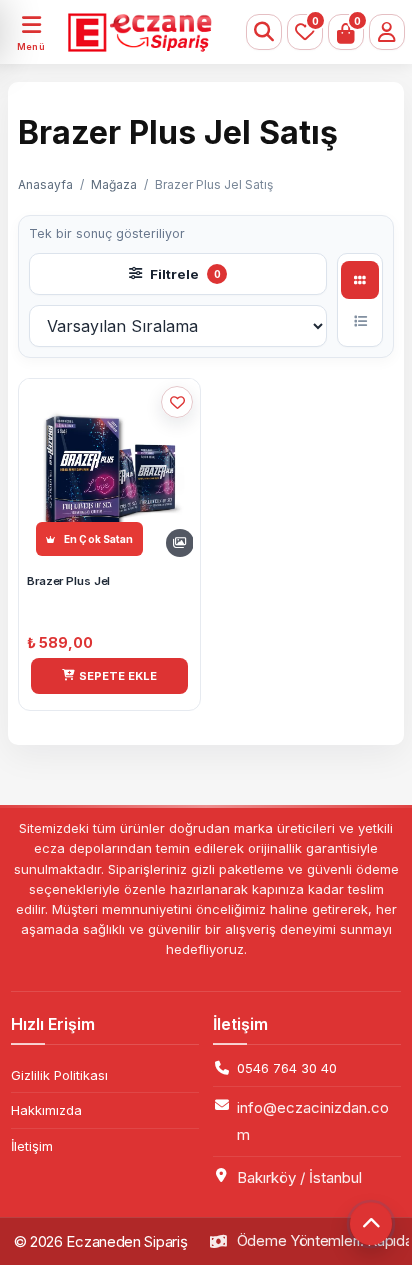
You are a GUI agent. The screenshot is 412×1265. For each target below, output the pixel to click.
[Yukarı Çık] (371, 1224)
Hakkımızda (46, 1110)
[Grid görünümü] (360, 280)
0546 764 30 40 (287, 1068)
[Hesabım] (387, 32)
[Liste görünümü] (360, 321)
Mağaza (114, 184)
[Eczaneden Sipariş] (116, 32)
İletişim (32, 1146)
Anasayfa (45, 184)
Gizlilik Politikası (59, 1075)
